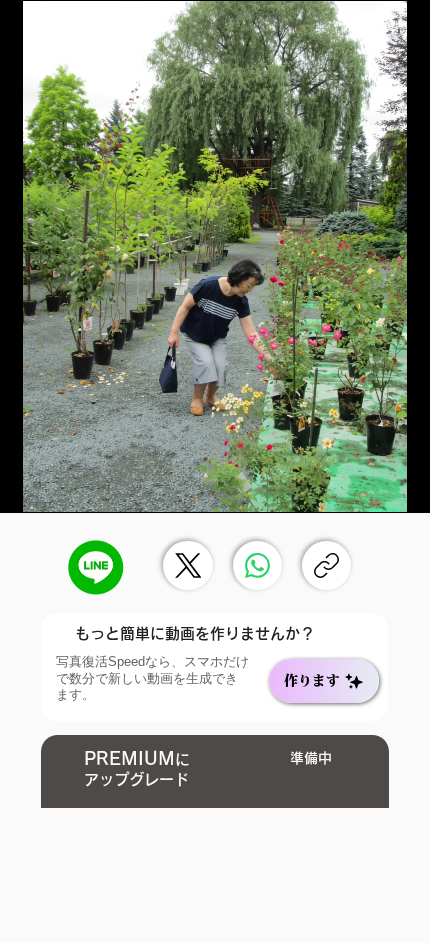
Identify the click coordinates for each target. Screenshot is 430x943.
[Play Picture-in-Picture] (369, 486)
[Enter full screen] (403, 486)
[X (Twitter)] (188, 565)
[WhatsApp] (257, 565)
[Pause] (26, 486)
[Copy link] (326, 565)
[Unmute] (60, 486)
